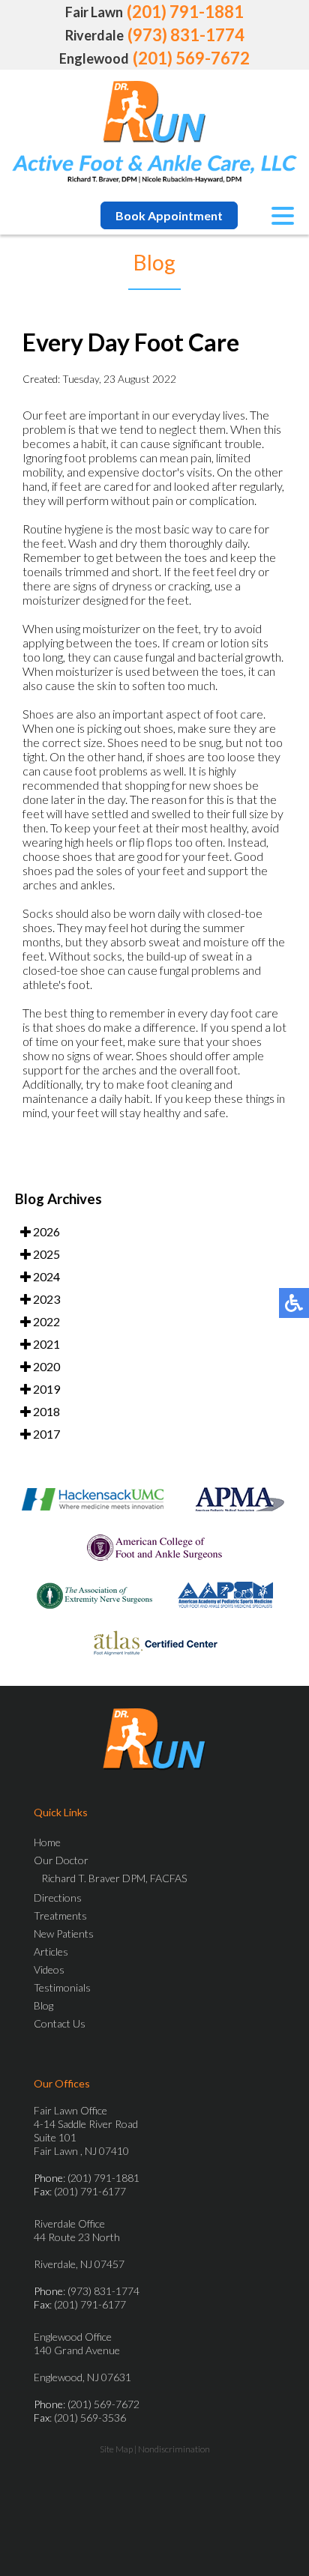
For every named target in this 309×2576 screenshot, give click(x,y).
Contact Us (60, 2023)
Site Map (116, 2449)
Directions (58, 1898)
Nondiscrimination (174, 2449)
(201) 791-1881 (185, 12)
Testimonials (62, 1987)
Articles (51, 1951)
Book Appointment (169, 215)
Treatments (60, 1916)
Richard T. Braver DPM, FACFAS (114, 1878)
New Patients (64, 1933)
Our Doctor (61, 1860)
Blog (43, 2005)
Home (47, 1842)
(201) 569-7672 (191, 58)
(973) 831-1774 (186, 35)
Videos (49, 1969)
